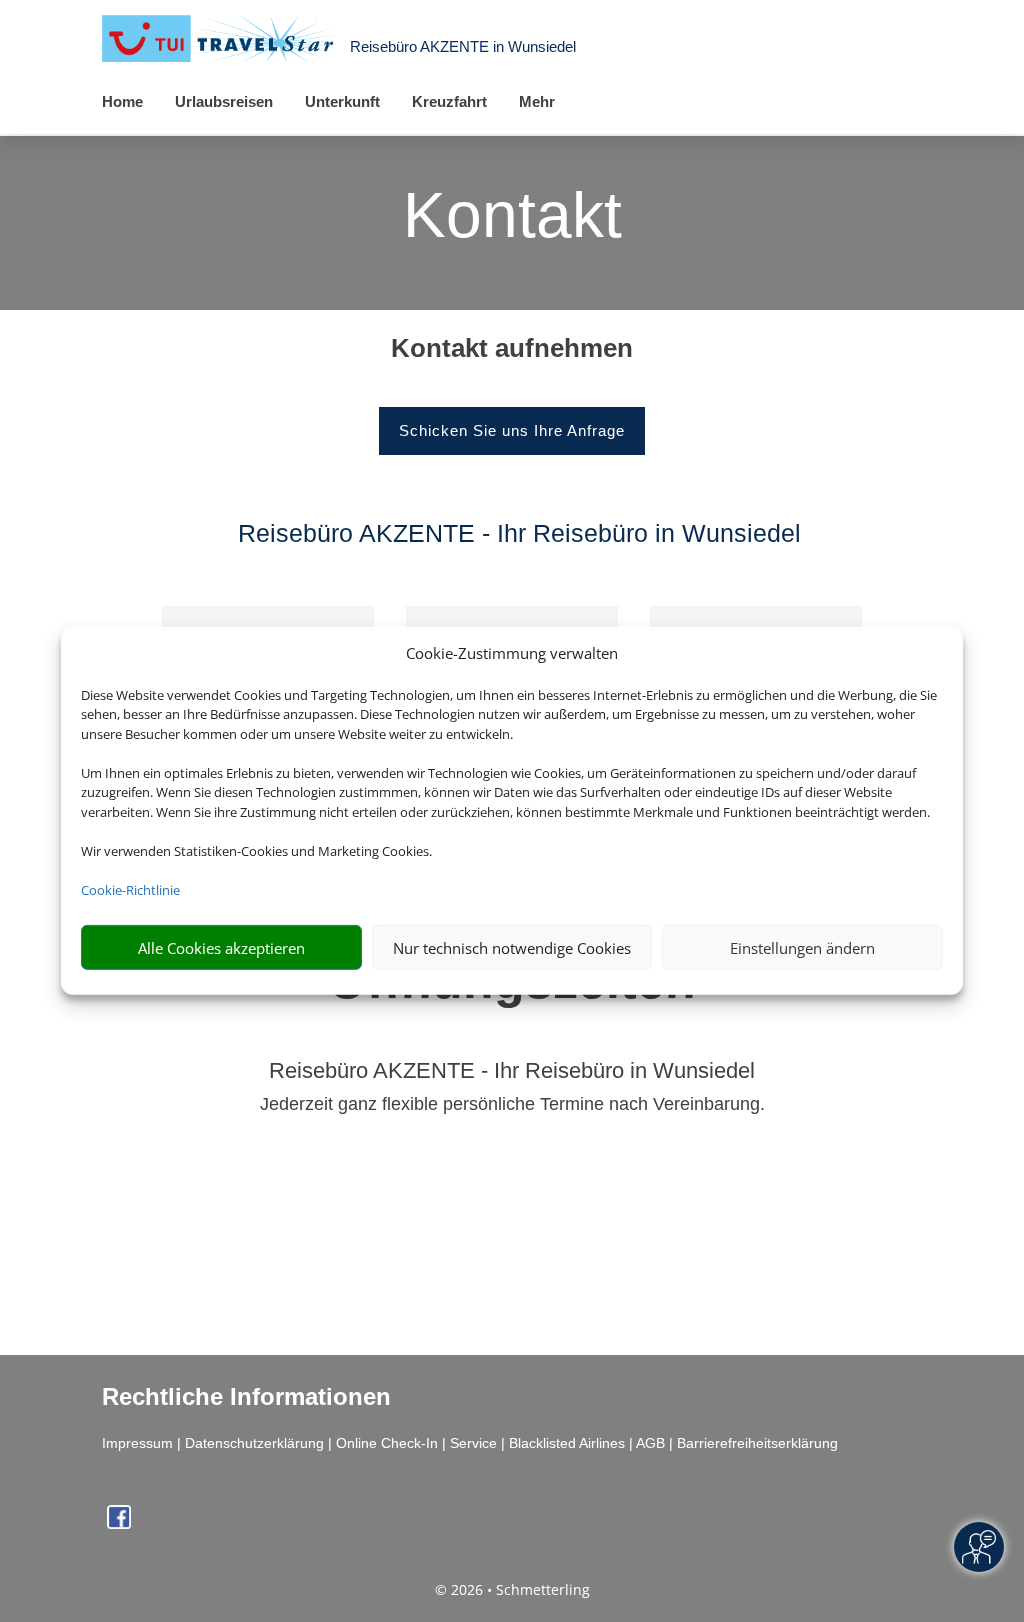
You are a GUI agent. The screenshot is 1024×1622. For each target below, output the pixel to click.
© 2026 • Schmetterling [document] (512, 1589)
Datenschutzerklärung (254, 1443)
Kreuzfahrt (449, 101)
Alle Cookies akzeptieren (221, 948)
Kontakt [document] (512, 217)
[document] (511, 353)
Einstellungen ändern (802, 948)
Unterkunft (342, 101)
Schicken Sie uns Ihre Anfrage (512, 430)
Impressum (137, 1443)
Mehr (537, 101)
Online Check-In (387, 1443)
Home (122, 101)
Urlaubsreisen (224, 101)
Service (473, 1443)
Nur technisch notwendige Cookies (512, 948)
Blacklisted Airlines (567, 1443)
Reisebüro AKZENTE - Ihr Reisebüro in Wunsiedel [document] (512, 1071)
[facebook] (119, 1523)
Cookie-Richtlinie (130, 890)
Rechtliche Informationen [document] (246, 1397)
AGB (650, 1443)
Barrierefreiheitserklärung (757, 1443)
